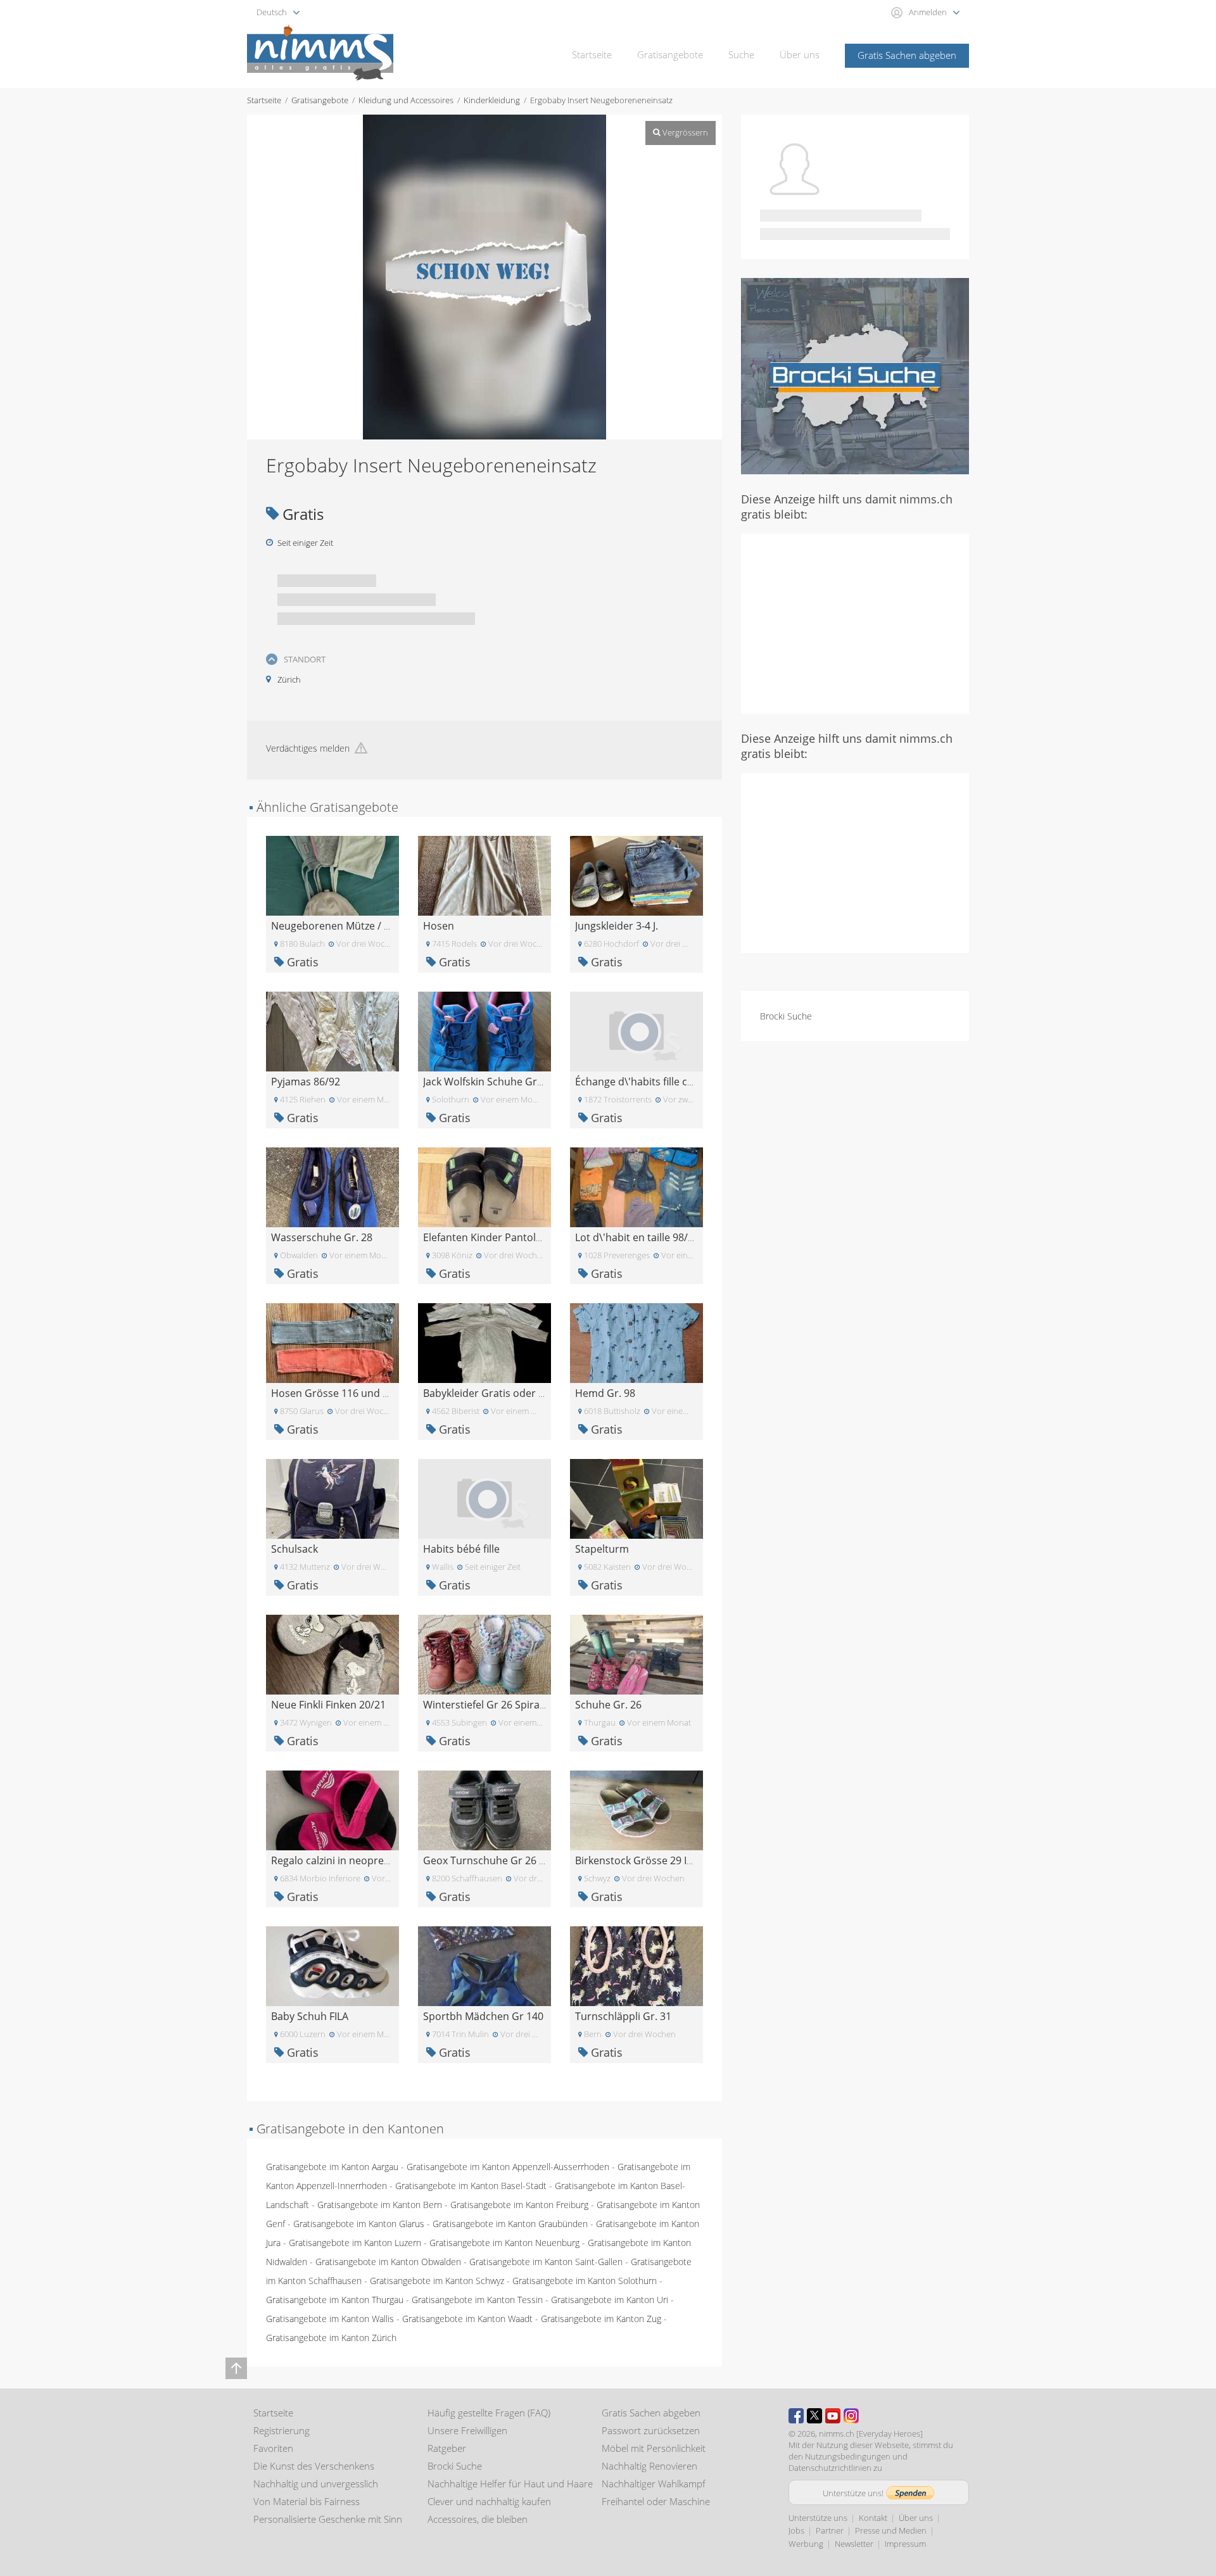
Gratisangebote (670, 54)
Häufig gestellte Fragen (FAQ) (489, 2413)
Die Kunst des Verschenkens (314, 2466)
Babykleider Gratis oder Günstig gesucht (520, 1393)
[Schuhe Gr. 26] (636, 1654)
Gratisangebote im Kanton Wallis (330, 2319)
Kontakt (873, 2518)
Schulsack (294, 1549)
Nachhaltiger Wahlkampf (654, 2484)
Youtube (833, 2416)
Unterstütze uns (818, 2518)
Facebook (796, 2416)
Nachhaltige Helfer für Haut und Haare (510, 2484)
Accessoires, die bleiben (478, 2519)
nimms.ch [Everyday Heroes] (871, 2434)
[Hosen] (484, 875)
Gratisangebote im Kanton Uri (610, 2300)
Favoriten (273, 2448)
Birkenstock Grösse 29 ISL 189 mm (657, 1860)
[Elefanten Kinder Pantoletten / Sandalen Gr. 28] (484, 1186)
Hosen (439, 926)
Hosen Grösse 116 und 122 (335, 1393)
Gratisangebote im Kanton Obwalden (388, 2262)
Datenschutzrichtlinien (830, 2468)
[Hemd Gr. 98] (636, 1342)
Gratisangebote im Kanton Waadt (467, 2319)
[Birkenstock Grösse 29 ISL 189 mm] (636, 1809)
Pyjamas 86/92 (306, 1082)
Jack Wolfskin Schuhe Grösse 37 (498, 1082)
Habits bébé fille (461, 1549)
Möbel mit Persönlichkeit (654, 2448)
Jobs (796, 2530)
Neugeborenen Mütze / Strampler (351, 926)
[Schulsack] (332, 1498)
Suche (741, 54)
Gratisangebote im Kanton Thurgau (335, 2300)
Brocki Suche (786, 1016)
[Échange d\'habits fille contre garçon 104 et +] (636, 1031)
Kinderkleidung (492, 100)
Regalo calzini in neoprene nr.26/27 (355, 1860)
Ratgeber (447, 2448)
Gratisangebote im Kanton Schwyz (437, 2281)
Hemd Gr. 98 (605, 1393)
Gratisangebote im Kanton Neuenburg (504, 2243)
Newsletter (854, 2544)
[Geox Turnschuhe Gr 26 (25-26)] (484, 1809)
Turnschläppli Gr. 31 (623, 2016)
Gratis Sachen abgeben (907, 55)
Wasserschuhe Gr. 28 (322, 1237)
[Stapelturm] (636, 1498)
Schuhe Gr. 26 (608, 1705)
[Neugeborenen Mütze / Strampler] (332, 875)
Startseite (592, 54)
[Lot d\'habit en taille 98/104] (636, 1186)
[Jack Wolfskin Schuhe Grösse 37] (484, 1031)
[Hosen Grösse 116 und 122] (332, 1342)
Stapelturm (602, 1549)
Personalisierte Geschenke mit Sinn (328, 2519)
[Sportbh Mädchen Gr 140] (484, 1965)
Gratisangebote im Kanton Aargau (332, 2167)
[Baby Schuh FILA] (332, 1965)
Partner (830, 2530)
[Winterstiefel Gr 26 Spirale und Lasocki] (484, 1654)
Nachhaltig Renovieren (649, 2466)
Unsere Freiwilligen (467, 2430)
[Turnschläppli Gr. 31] (636, 1965)
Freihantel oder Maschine (656, 2501)
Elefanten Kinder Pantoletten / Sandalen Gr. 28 (534, 1237)
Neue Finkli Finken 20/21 (328, 1705)
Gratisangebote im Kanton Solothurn (585, 2281)
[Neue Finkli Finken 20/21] (332, 1654)
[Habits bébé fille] (484, 1498)
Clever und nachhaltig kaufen (489, 2501)
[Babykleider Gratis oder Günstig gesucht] (484, 1342)
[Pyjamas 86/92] (332, 1031)
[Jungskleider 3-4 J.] (636, 875)
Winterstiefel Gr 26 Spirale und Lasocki (515, 1705)
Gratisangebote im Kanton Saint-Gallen (546, 2262)
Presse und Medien (891, 2530)
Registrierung (282, 2430)
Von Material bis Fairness (307, 2501)
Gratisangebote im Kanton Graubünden (510, 2224)
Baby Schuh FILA (310, 2016)
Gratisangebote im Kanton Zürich (331, 2338)
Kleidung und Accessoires (406, 100)
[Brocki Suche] (855, 375)
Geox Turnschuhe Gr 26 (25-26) (497, 1860)
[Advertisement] (855, 622)
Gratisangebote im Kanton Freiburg (519, 2205)
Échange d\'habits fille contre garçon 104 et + (682, 1082)
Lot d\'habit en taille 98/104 (640, 1237)
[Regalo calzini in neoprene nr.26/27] (332, 1809)
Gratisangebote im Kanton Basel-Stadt (471, 2186)
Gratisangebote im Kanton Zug (601, 2319)
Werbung (806, 2544)
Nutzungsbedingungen (848, 2456)
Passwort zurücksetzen (651, 2430)
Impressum (905, 2544)
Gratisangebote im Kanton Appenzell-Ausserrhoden (508, 2167)
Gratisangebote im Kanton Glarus (359, 2224)
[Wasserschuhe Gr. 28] (332, 1186)
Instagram (851, 2416)
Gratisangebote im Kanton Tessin (477, 2300)
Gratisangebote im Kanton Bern (380, 2205)
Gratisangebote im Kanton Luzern (355, 2243)
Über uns (800, 54)
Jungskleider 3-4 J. (617, 926)
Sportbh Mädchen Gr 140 (483, 2016)
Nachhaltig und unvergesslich (316, 2484)
